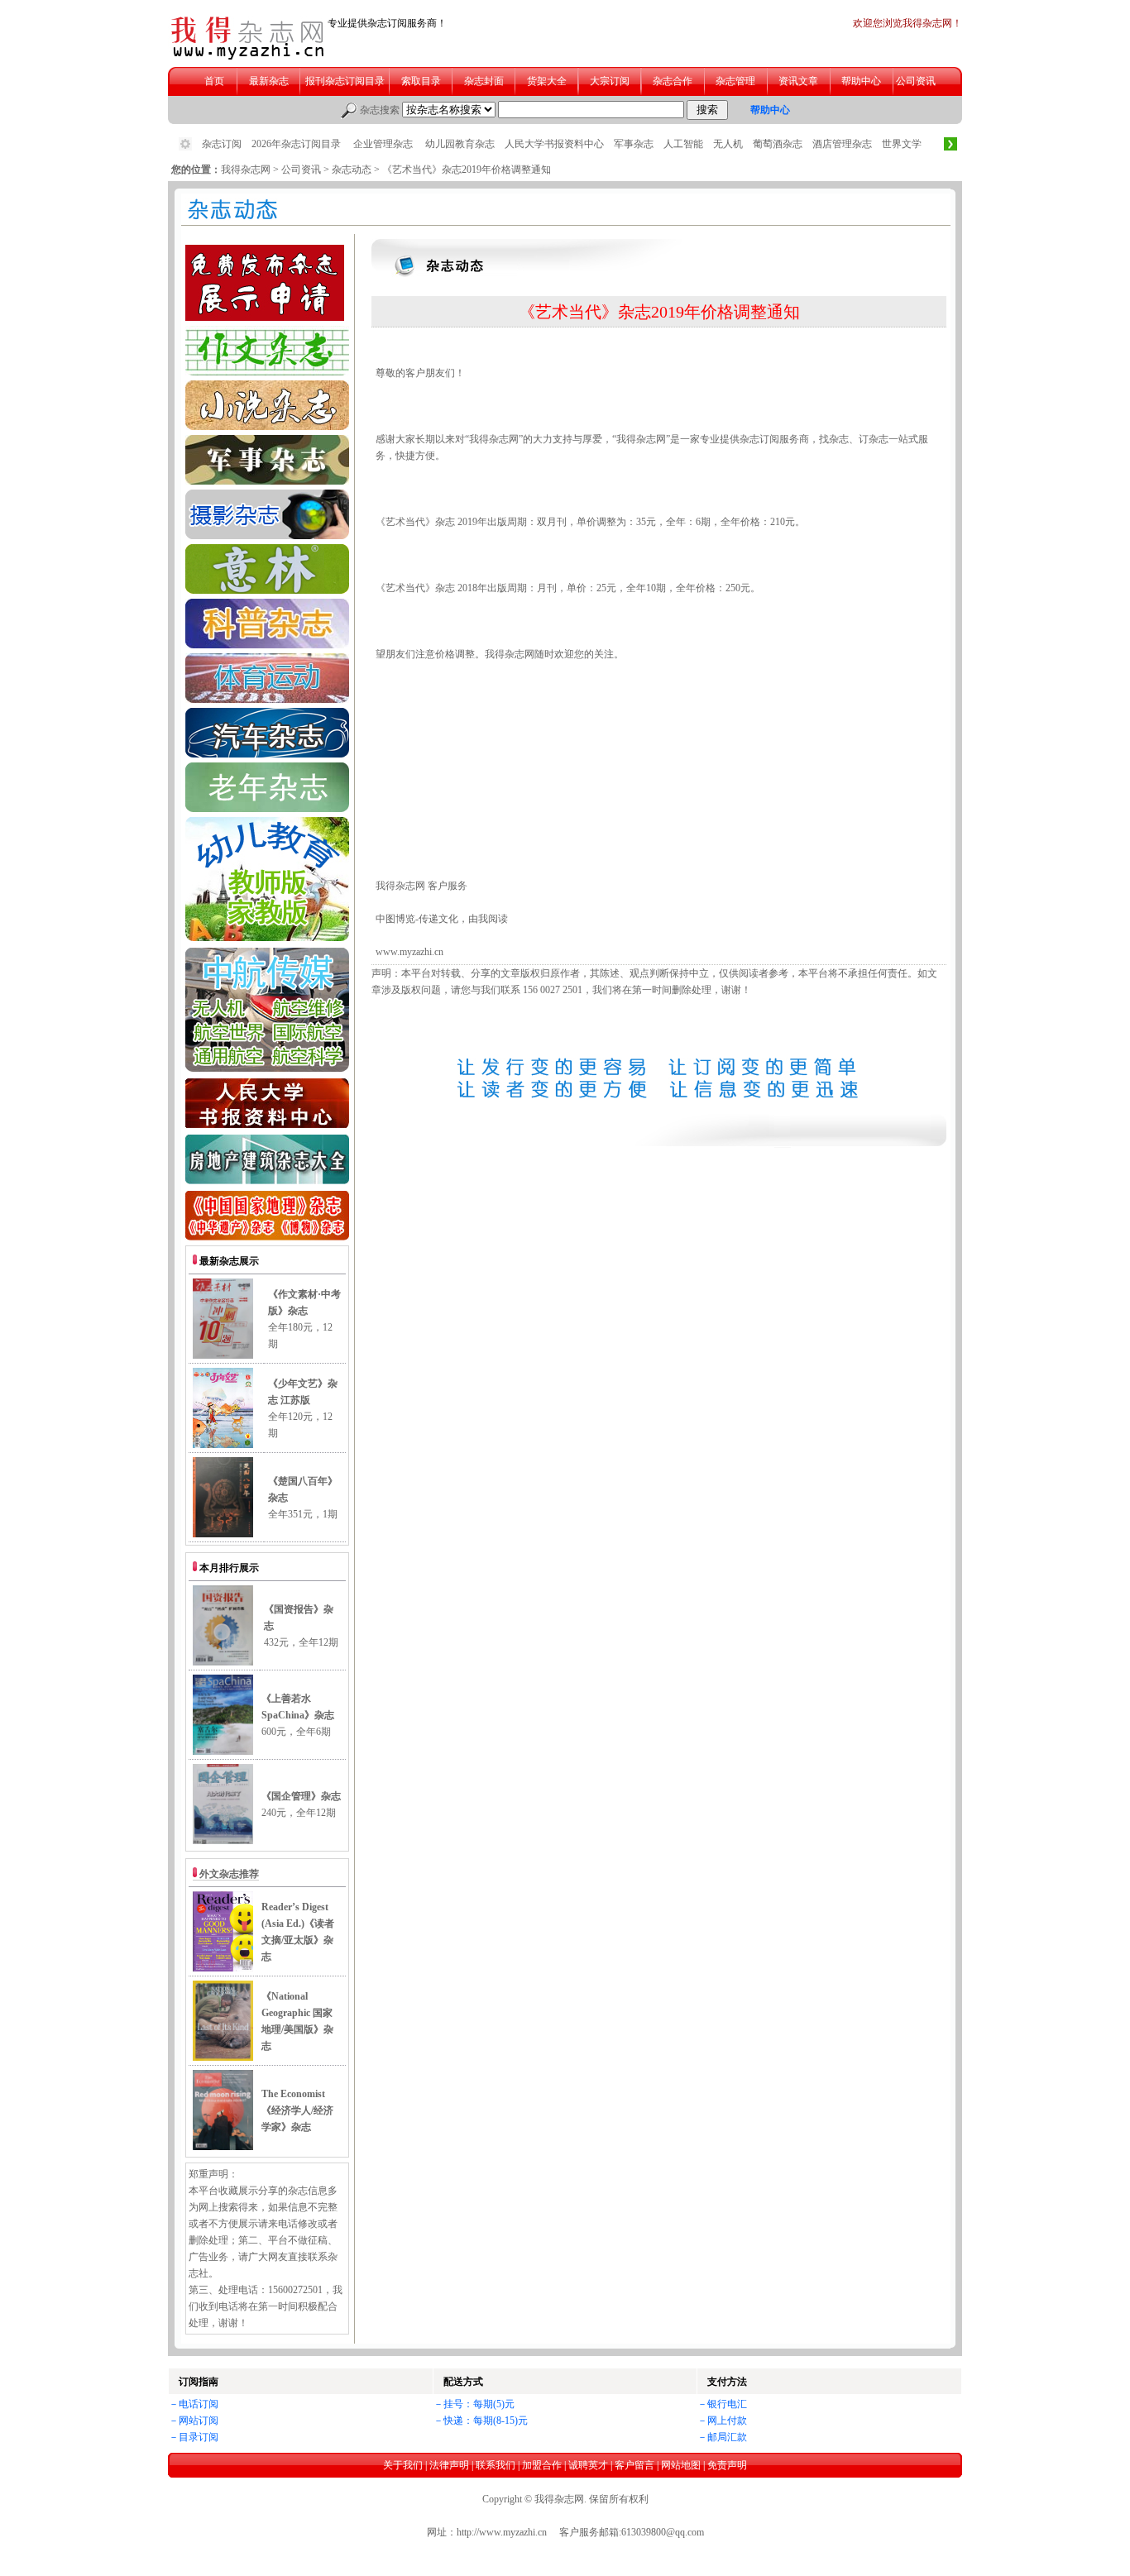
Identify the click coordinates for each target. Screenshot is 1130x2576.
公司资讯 (301, 170)
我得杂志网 (246, 170)
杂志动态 (352, 170)
